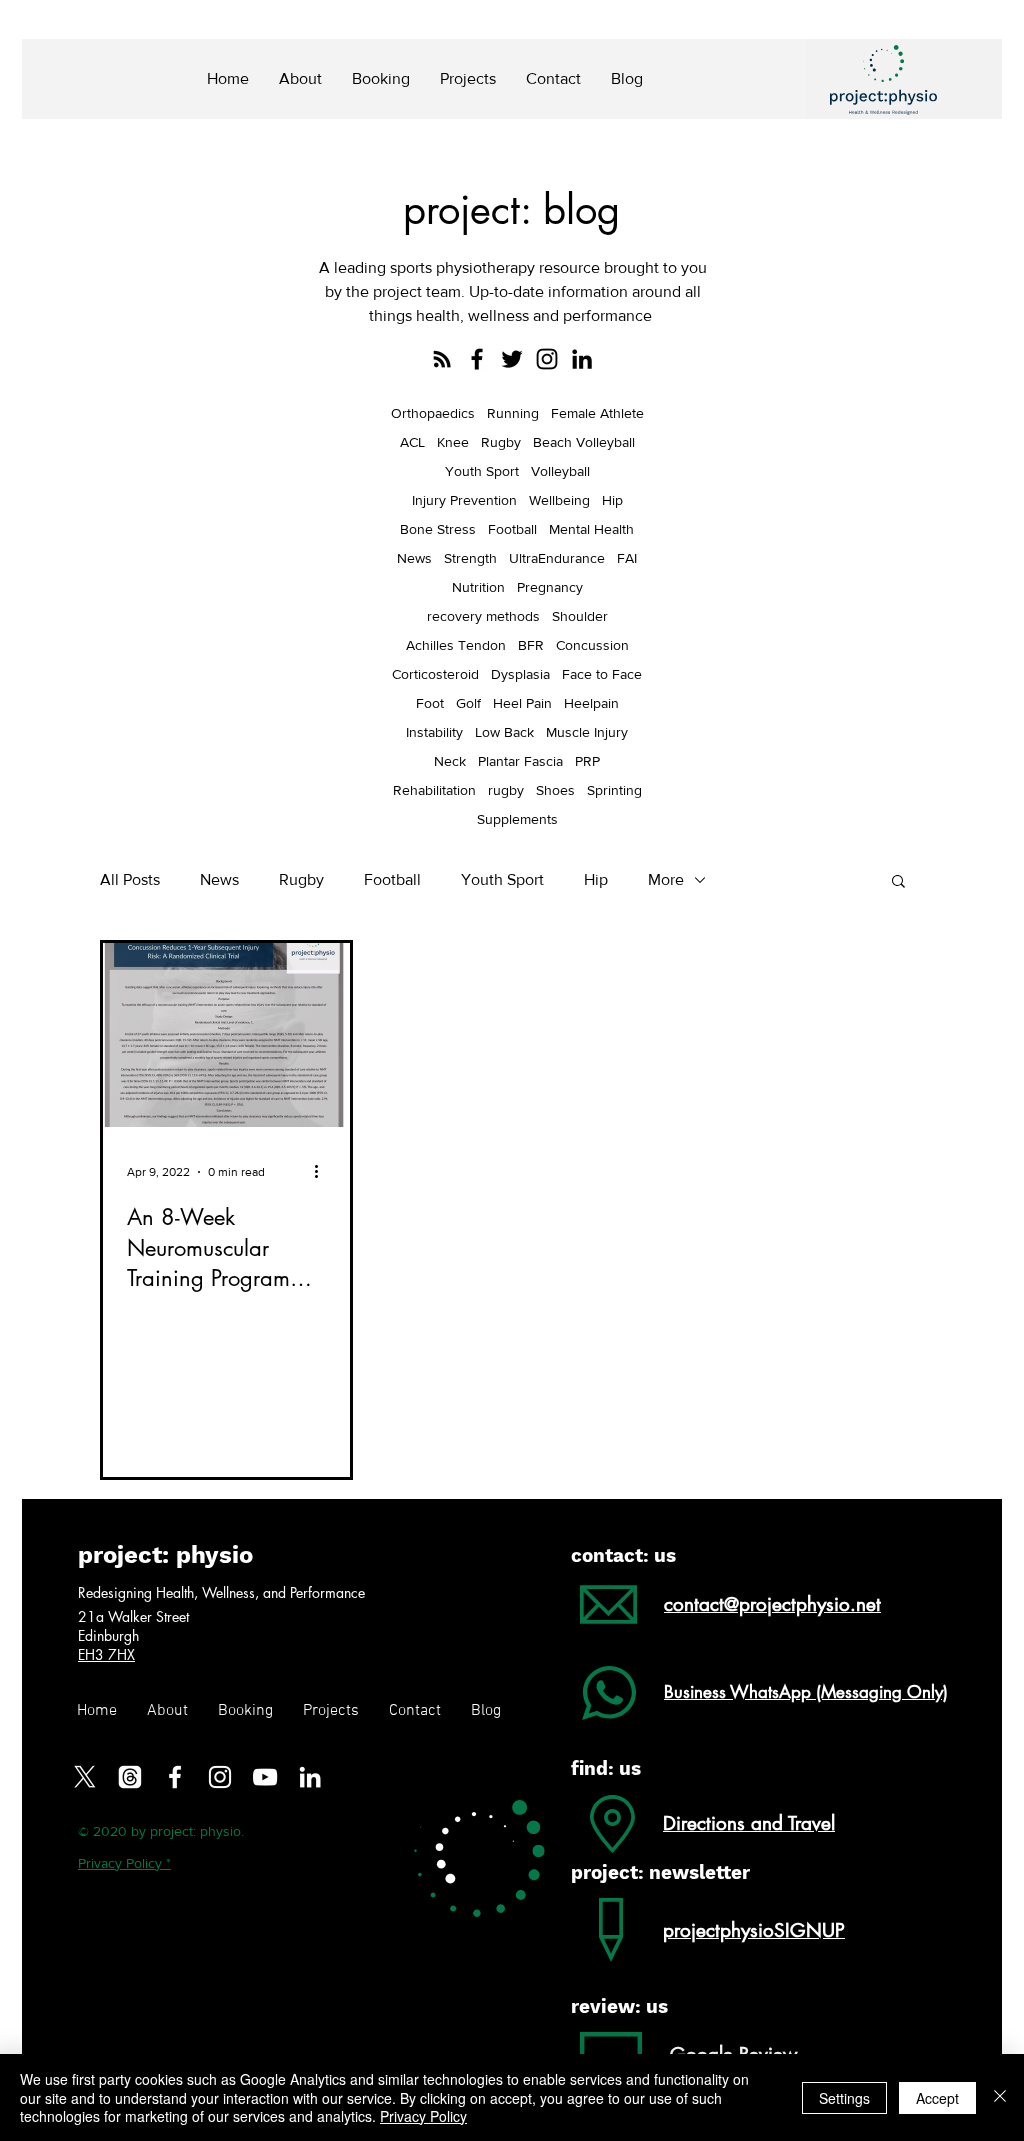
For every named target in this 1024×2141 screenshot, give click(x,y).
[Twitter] (512, 359)
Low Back (504, 732)
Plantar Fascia (520, 761)
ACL (412, 442)
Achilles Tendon (456, 645)
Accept (937, 2098)
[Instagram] (547, 359)
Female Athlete (597, 413)
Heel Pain (522, 703)
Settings (844, 2098)
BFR (531, 645)
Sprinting (614, 790)
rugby (506, 790)
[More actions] (323, 1172)
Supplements (517, 819)
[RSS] (442, 359)
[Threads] (130, 1777)
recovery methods (483, 616)
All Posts (130, 879)
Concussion (592, 645)
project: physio (165, 1555)
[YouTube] (265, 1777)
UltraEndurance (557, 558)
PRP (587, 761)
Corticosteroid (435, 674)
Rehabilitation (434, 790)
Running (513, 413)
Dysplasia (520, 674)
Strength (470, 558)
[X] (85, 1777)
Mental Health (591, 529)
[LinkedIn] (582, 359)
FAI (627, 558)
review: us (619, 2006)
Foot (430, 703)
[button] (898, 882)
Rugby (501, 442)
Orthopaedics (433, 413)
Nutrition (478, 587)
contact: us (623, 1555)
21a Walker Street (135, 1616)
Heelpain (591, 703)
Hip (612, 500)
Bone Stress (438, 529)
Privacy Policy (423, 2116)
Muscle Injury (587, 732)
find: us (606, 1768)
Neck (450, 761)
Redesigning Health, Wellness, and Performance (221, 1592)
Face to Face (602, 674)
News (414, 558)
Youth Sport (482, 471)
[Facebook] (477, 359)
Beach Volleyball (584, 442)
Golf (468, 703)
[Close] (1000, 2097)
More (666, 879)
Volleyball (560, 471)
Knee (453, 442)
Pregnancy (550, 587)
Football (512, 529)
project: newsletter (660, 1872)
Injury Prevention (464, 500)
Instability (434, 732)
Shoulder (580, 616)
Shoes (555, 790)
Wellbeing (559, 500)
